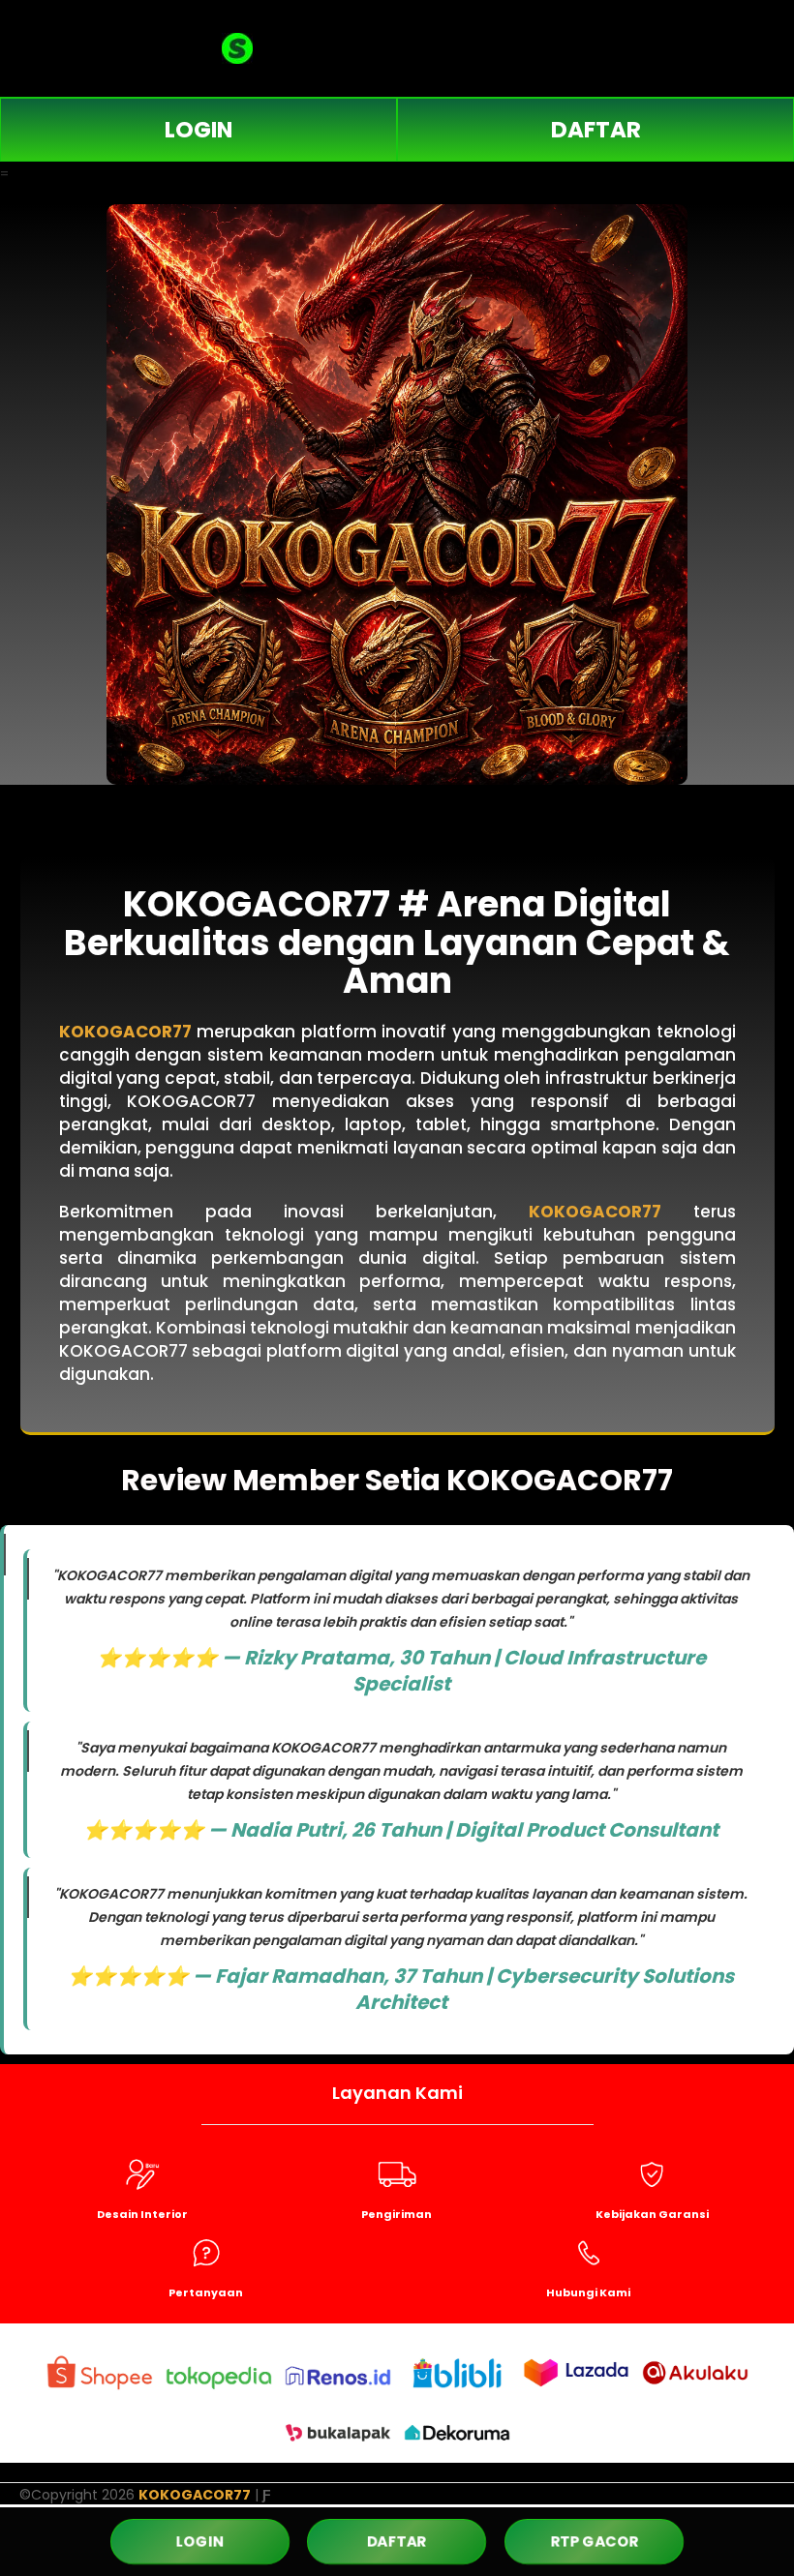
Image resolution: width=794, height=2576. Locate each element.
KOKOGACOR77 (125, 1032)
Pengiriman (397, 2214)
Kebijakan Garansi (652, 2214)
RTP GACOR (594, 2541)
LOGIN (198, 130)
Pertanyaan (206, 2292)
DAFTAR (596, 130)
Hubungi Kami (588, 2292)
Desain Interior (142, 2214)
